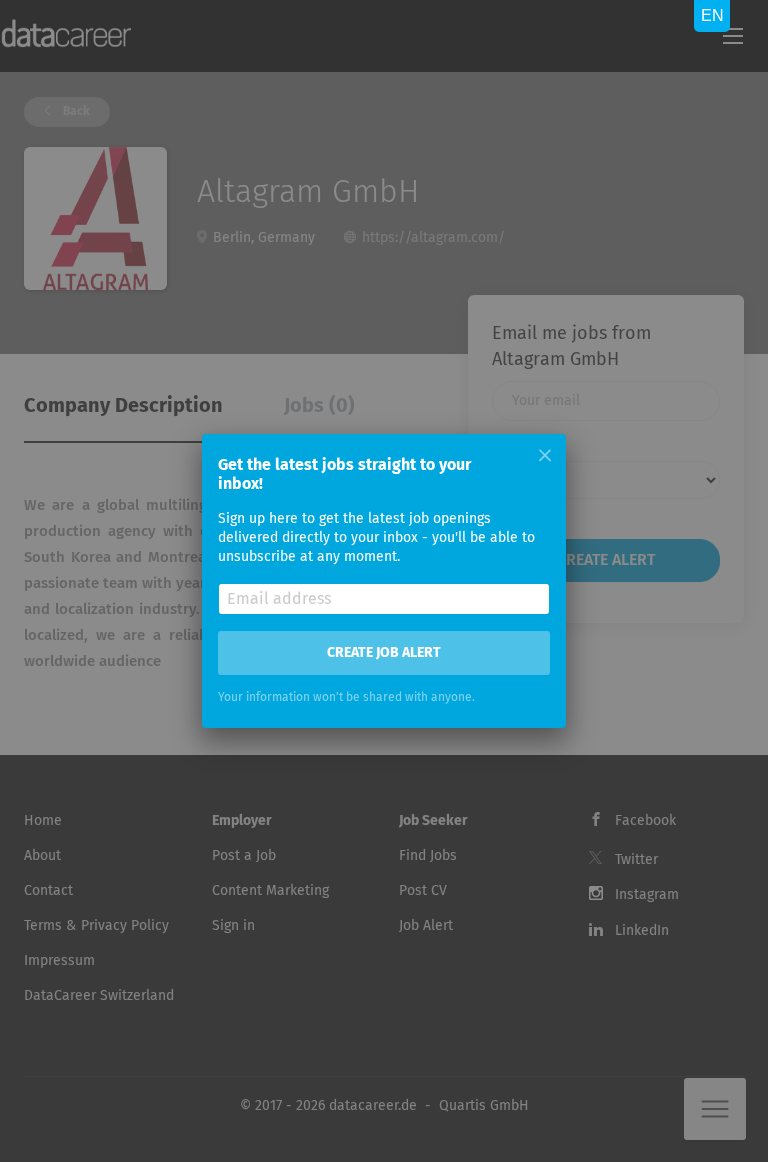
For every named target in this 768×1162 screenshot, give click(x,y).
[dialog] (384, 581)
